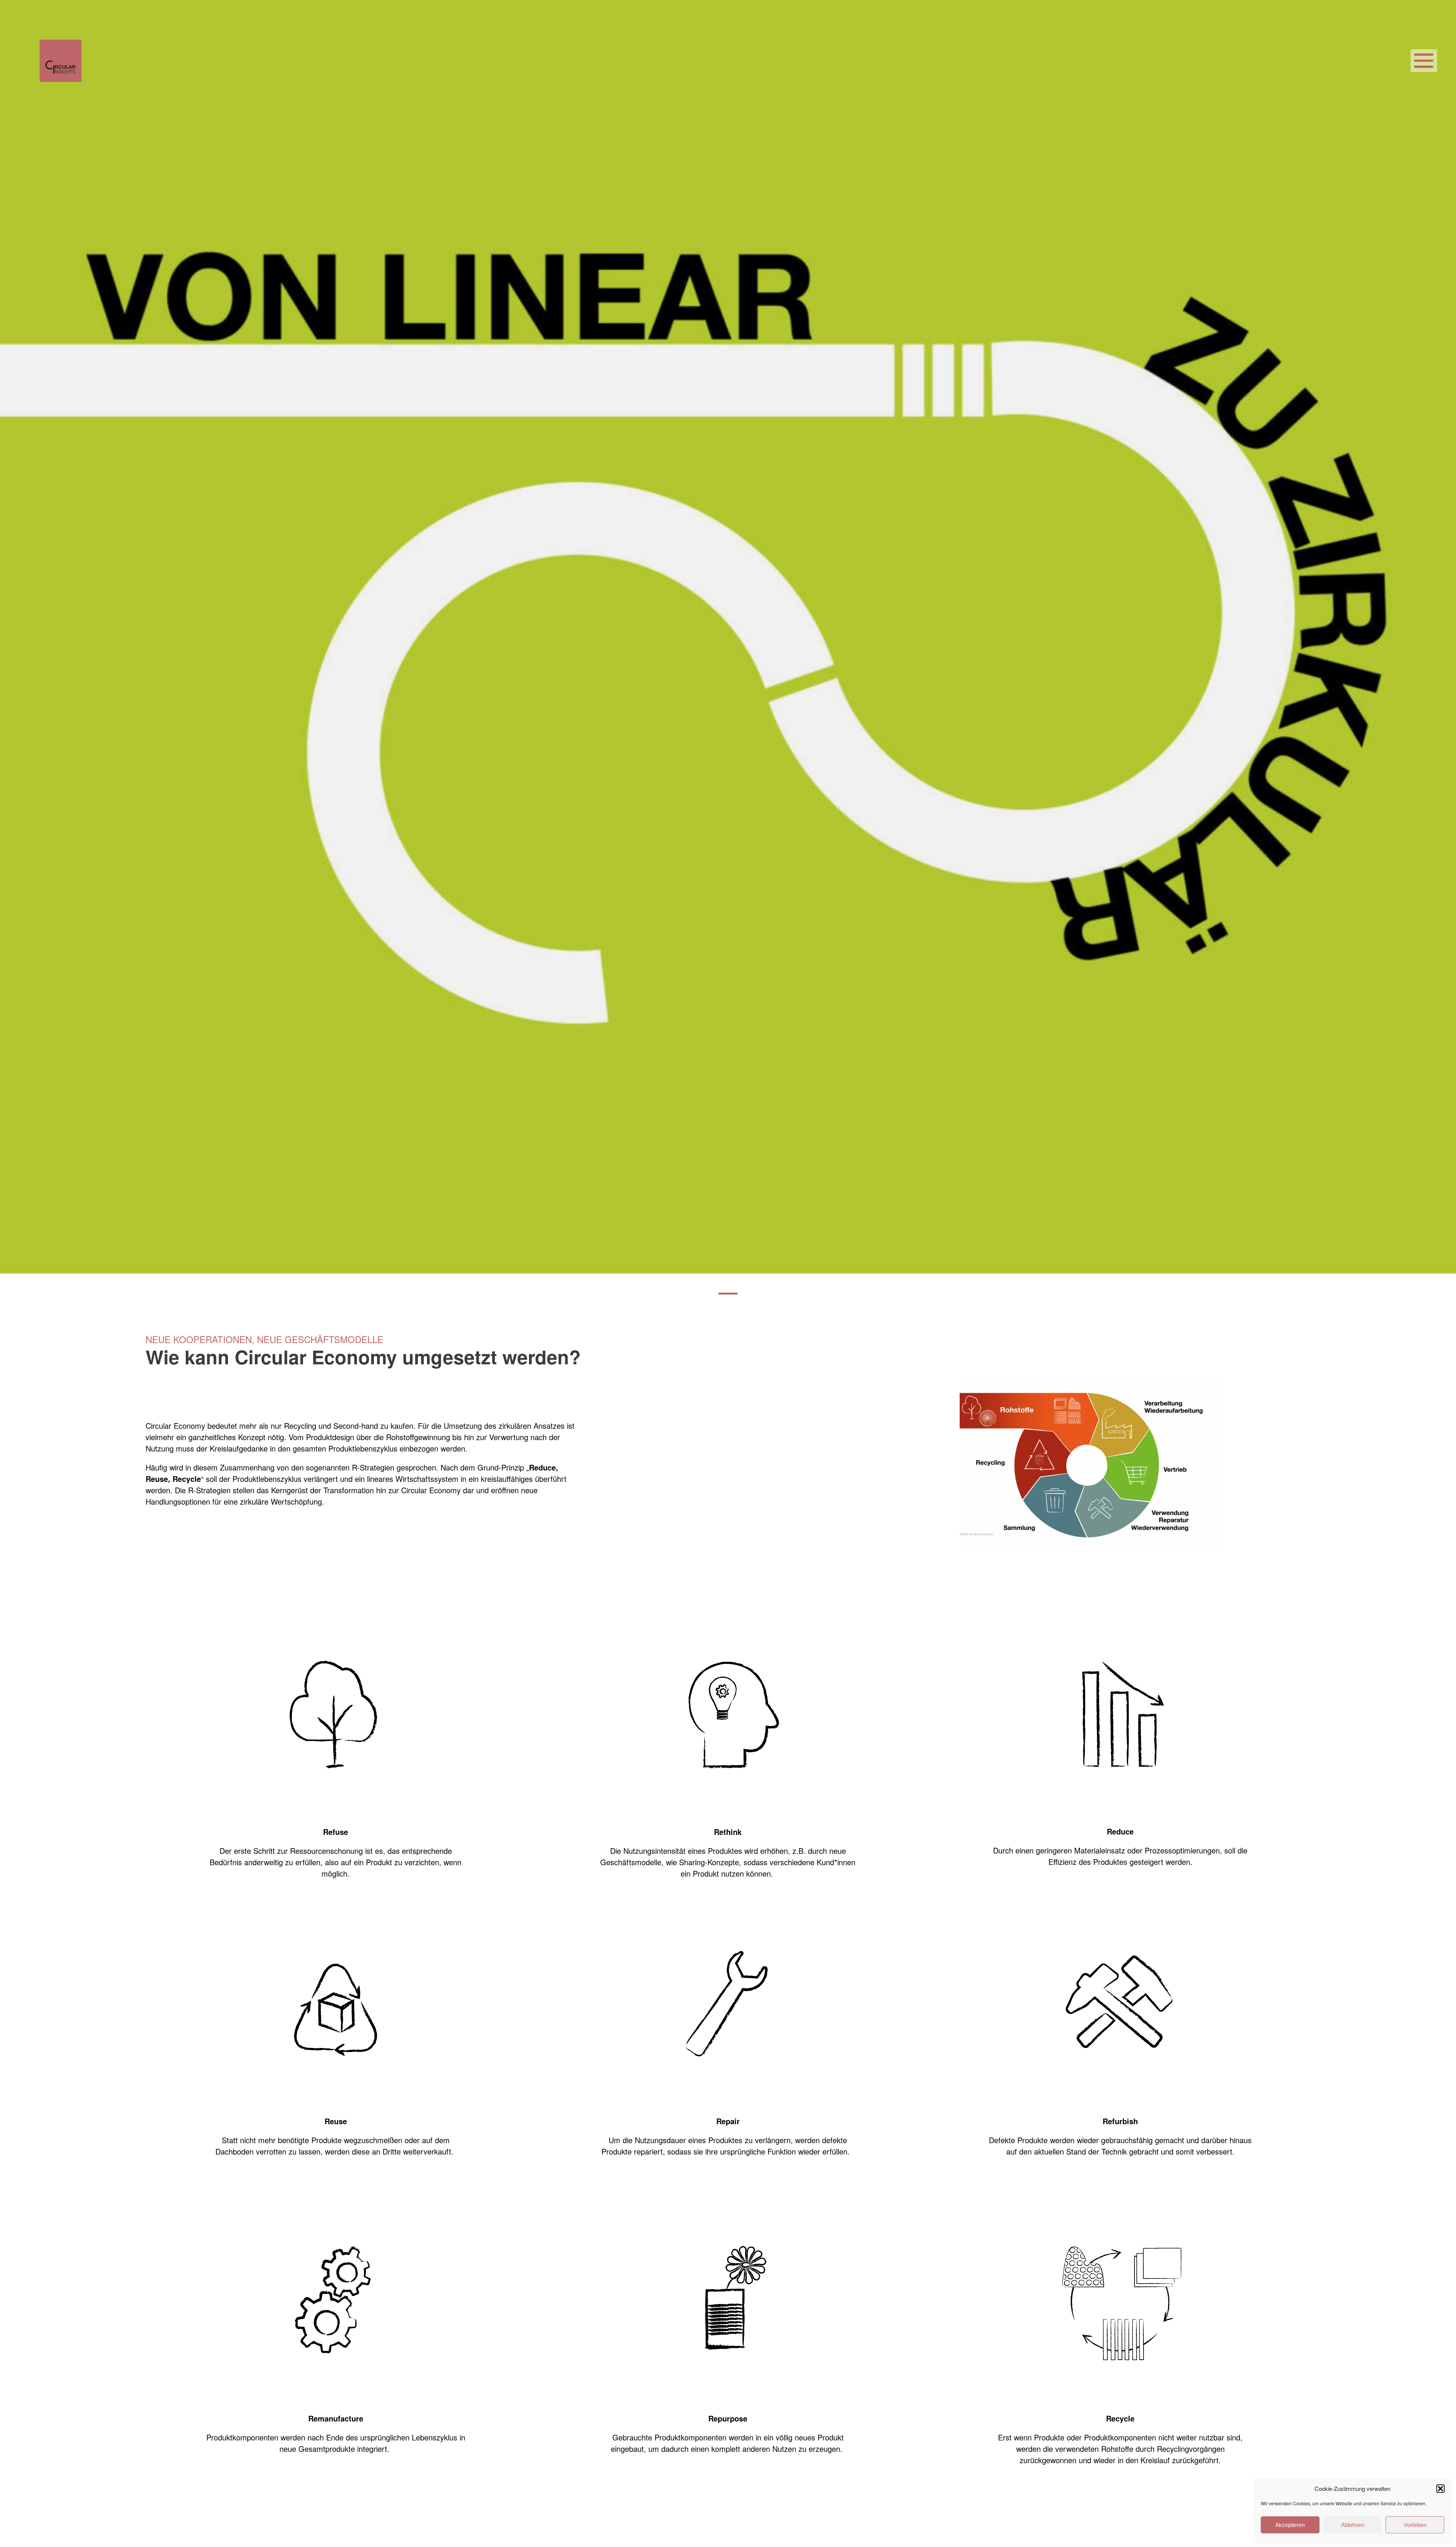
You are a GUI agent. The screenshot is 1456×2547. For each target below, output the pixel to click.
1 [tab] (728, 1294)
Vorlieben (1415, 2525)
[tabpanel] (728, 637)
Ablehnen (1353, 2525)
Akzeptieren (1290, 2525)
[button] (1440, 2489)
